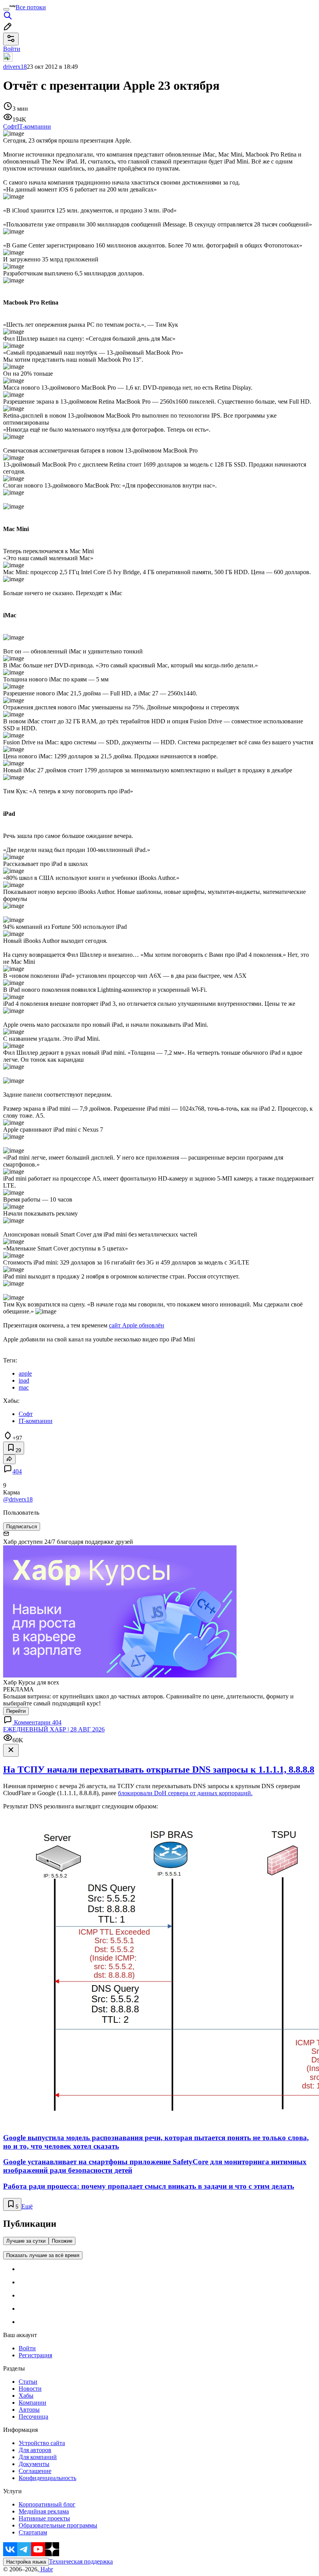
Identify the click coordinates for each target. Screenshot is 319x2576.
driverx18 (15, 67)
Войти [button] (12, 49)
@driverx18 (18, 1499)
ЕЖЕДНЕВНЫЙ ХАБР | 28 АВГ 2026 (54, 1729)
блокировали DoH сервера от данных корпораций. (185, 1793)
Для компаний (38, 2457)
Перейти (16, 1711)
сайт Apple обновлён (137, 1325)
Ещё (27, 2206)
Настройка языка (26, 2562)
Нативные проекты (44, 2518)
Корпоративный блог (47, 2504)
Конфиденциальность (47, 2478)
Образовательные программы (58, 2525)
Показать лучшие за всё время (43, 2255)
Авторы (29, 2410)
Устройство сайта (42, 2443)
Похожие (62, 2241)
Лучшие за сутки (26, 2241)
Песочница (33, 2417)
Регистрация (35, 2355)
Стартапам (33, 2532)
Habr (46, 2569)
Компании (32, 2403)
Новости (30, 2389)
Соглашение (35, 2471)
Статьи (28, 2382)
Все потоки (31, 7)
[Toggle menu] (6, 9)
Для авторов (35, 2450)
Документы (34, 2464)
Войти (27, 2348)
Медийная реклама (44, 2511)
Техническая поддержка (81, 2561)
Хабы (26, 2396)
